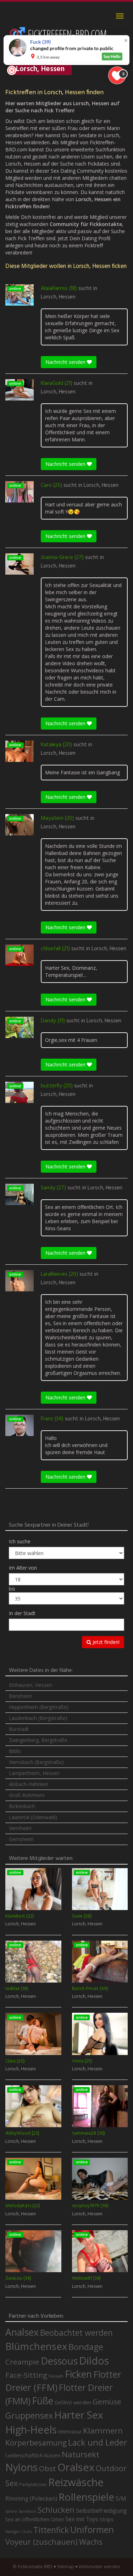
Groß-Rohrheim (27, 1795)
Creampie (22, 2362)
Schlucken (56, 2510)
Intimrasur (70, 2432)
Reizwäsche (76, 2482)
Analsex (22, 2332)
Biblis (15, 1751)
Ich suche (20, 1541)
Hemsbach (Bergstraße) (36, 1762)
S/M (121, 2498)
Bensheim (20, 1696)
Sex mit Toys (82, 2519)
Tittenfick (51, 2530)
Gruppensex (29, 2415)
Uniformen (92, 2529)
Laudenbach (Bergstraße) (38, 1718)
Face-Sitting (26, 2375)
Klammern (103, 2430)
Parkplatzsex (33, 2484)
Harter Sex (79, 2415)
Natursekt (81, 2454)
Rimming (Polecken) (31, 2499)
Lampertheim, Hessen (34, 1773)
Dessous (59, 2361)
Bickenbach (22, 1806)
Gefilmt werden (73, 2402)
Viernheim (20, 1828)
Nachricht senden (66, 362)
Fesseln (56, 2376)
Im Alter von (23, 1568)
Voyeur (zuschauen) (41, 2542)
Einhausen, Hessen (31, 1685)
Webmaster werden (99, 2567)
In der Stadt (22, 1613)
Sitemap (66, 2567)
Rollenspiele (86, 2497)
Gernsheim (21, 1839)
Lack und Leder (98, 2442)
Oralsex (76, 2467)
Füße (43, 2401)
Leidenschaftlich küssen (33, 2455)
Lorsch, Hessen (58, 297)
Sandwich (27, 2511)
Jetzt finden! (105, 1642)
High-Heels (31, 2429)
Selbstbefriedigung (101, 2511)
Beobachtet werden (76, 2333)
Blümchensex (36, 2346)
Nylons (21, 2467)
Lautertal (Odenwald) (33, 1817)
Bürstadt (19, 1729)
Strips (107, 2519)
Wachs (91, 2542)
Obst (48, 2468)
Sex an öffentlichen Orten (35, 2519)
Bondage (86, 2347)
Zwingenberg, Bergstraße (38, 1740)
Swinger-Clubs (19, 2531)
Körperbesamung (36, 2443)
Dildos (94, 2360)
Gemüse (107, 2402)
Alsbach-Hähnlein (29, 1784)
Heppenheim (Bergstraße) (39, 1707)
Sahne (11, 2511)
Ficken (78, 2374)
